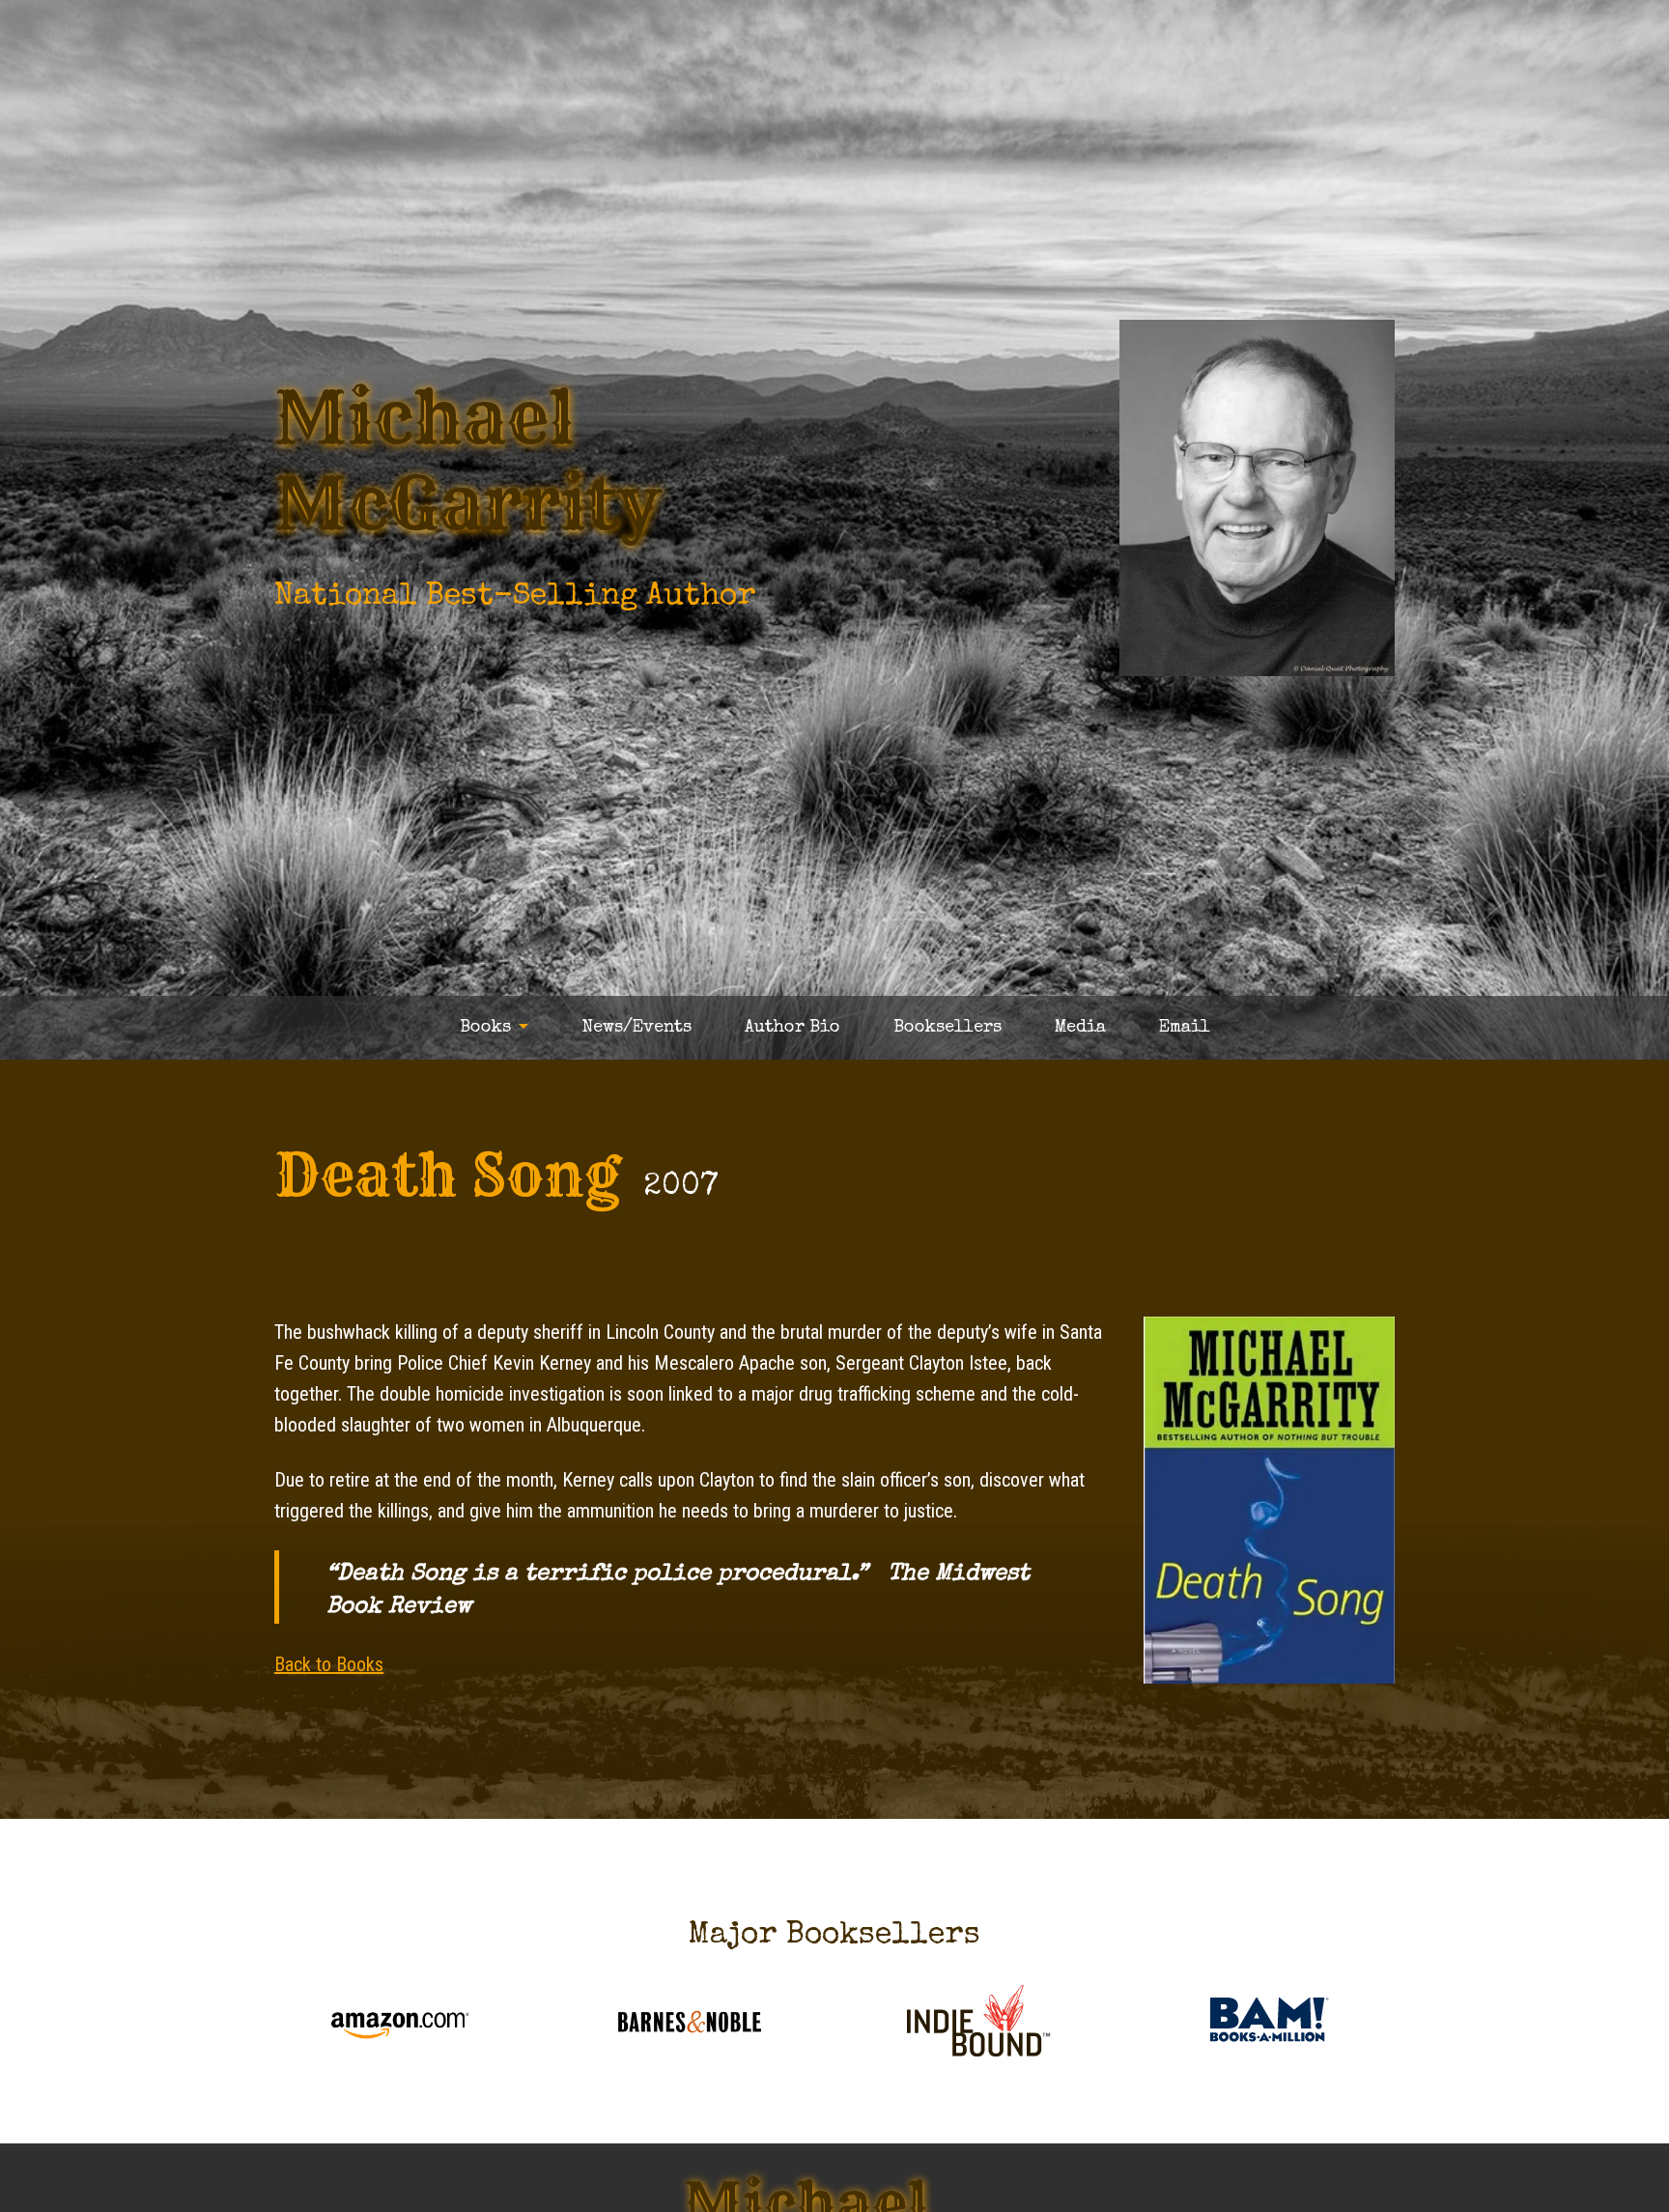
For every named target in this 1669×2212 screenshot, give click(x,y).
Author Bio (792, 1028)
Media (1080, 1028)
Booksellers (948, 1028)
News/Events (636, 1028)
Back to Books (329, 1664)
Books (485, 1028)
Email (1185, 1028)
